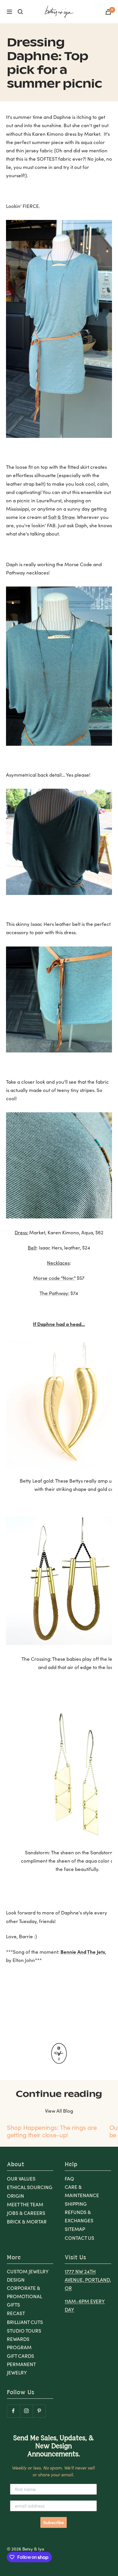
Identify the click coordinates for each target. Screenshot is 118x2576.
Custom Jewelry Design (28, 2276)
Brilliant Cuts (25, 2322)
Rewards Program (19, 2343)
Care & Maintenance (82, 2191)
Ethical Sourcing (30, 2187)
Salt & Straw (61, 517)
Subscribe (54, 2522)
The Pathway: (54, 1293)
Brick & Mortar (27, 2222)
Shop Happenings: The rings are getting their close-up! (52, 2131)
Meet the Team (25, 2204)
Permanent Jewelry (21, 2368)
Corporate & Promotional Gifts (24, 2296)
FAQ (69, 2179)
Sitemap (75, 2229)
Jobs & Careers (26, 2213)
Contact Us (79, 2238)
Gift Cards (20, 2356)
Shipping (76, 2204)
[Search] (20, 12)
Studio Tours (24, 2331)
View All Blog (59, 2111)
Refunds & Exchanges (79, 2216)
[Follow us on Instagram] (26, 2411)
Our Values (21, 2179)
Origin (15, 2196)
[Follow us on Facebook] (13, 2411)
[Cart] (108, 12)
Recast (16, 2313)
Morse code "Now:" (54, 1278)
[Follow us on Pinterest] (39, 2411)
